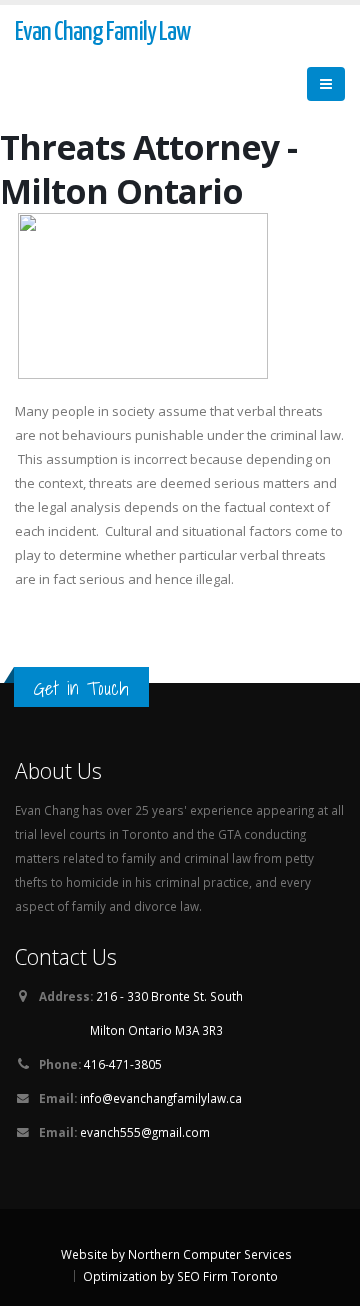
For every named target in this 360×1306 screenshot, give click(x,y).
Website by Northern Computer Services (176, 1254)
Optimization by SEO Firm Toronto (180, 1276)
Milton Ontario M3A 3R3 (156, 1030)
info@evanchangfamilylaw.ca (161, 1098)
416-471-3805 (123, 1064)
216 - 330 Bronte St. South (169, 996)
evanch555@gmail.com (145, 1132)
